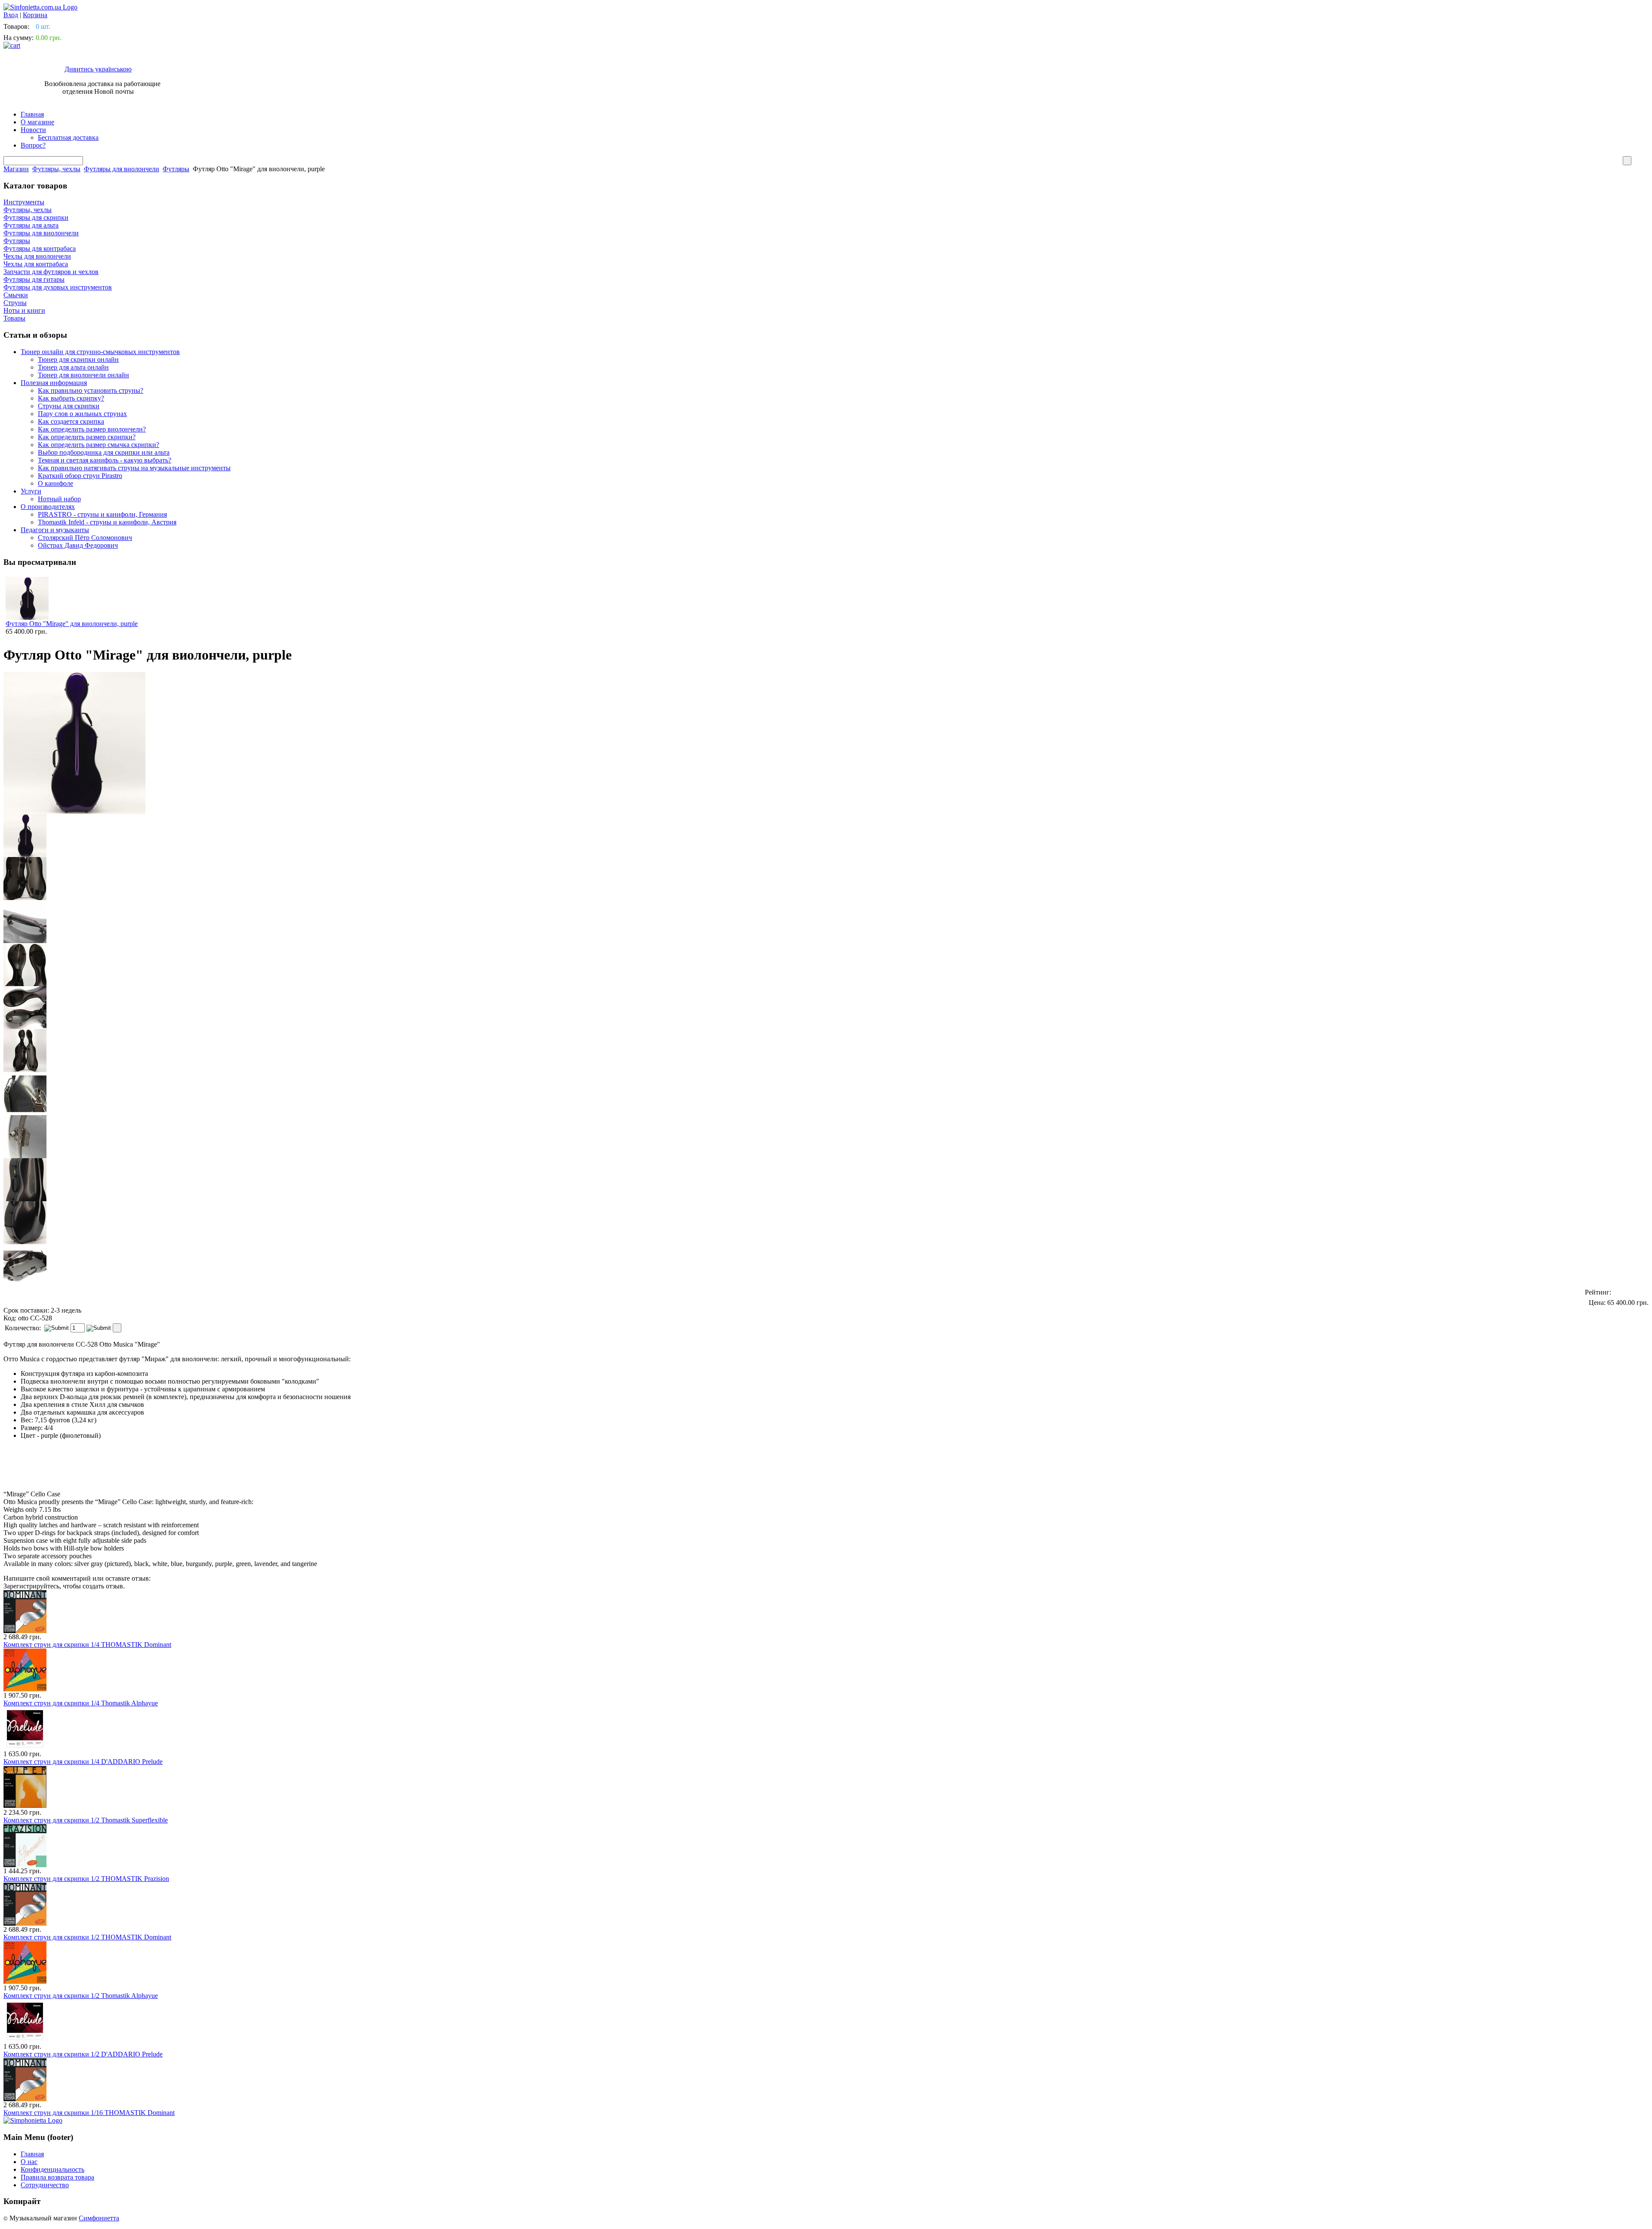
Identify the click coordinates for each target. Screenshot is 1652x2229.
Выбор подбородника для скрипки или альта (104, 452)
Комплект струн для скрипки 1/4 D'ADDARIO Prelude (83, 1762)
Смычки (16, 295)
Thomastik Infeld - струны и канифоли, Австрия (107, 522)
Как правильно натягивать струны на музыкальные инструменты (134, 468)
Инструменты (24, 202)
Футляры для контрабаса (40, 248)
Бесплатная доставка (68, 137)
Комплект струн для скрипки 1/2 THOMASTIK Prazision (86, 1879)
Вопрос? (33, 145)
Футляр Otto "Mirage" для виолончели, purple (72, 624)
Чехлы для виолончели (37, 256)
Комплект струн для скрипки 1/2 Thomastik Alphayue (81, 1996)
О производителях (48, 507)
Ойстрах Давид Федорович (78, 545)
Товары (14, 318)
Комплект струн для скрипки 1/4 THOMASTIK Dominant (87, 1645)
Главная (32, 114)
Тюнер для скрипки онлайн (78, 359)
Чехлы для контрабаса (36, 264)
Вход (11, 15)
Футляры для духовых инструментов (58, 287)
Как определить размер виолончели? (92, 429)
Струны (15, 303)
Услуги (31, 491)
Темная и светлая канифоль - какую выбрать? (105, 460)
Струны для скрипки (69, 406)
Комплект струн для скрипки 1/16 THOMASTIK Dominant (89, 2113)
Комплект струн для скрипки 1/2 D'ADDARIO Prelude (83, 2054)
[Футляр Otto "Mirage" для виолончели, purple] (25, 835)
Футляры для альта (31, 225)
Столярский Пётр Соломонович (85, 538)
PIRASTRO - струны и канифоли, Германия (102, 514)
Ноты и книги (24, 310)
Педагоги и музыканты (55, 530)
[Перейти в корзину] (12, 45)
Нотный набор (59, 499)
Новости (33, 130)
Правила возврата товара (57, 2177)
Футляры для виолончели (122, 169)
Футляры (176, 169)
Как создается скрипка (71, 421)
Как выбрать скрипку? (71, 398)
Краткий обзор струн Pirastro (80, 476)
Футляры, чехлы (56, 169)
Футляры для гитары (34, 279)
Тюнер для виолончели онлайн (83, 375)
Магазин (16, 169)
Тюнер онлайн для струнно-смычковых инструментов (100, 352)
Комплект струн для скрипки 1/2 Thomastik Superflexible (86, 1820)
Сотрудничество (45, 2185)
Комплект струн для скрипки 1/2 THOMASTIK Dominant (87, 1937)
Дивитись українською (98, 69)
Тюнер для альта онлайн (73, 367)
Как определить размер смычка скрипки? (99, 445)
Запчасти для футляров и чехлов (51, 272)
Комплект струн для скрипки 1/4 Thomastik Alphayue (81, 1703)
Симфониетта (99, 2218)
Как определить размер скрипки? (87, 437)
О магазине (37, 122)
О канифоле (55, 483)
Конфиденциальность (52, 2169)
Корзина (35, 15)
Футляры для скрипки (36, 217)
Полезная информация (54, 383)
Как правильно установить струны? (91, 390)
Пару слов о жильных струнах (82, 414)
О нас (29, 2162)
